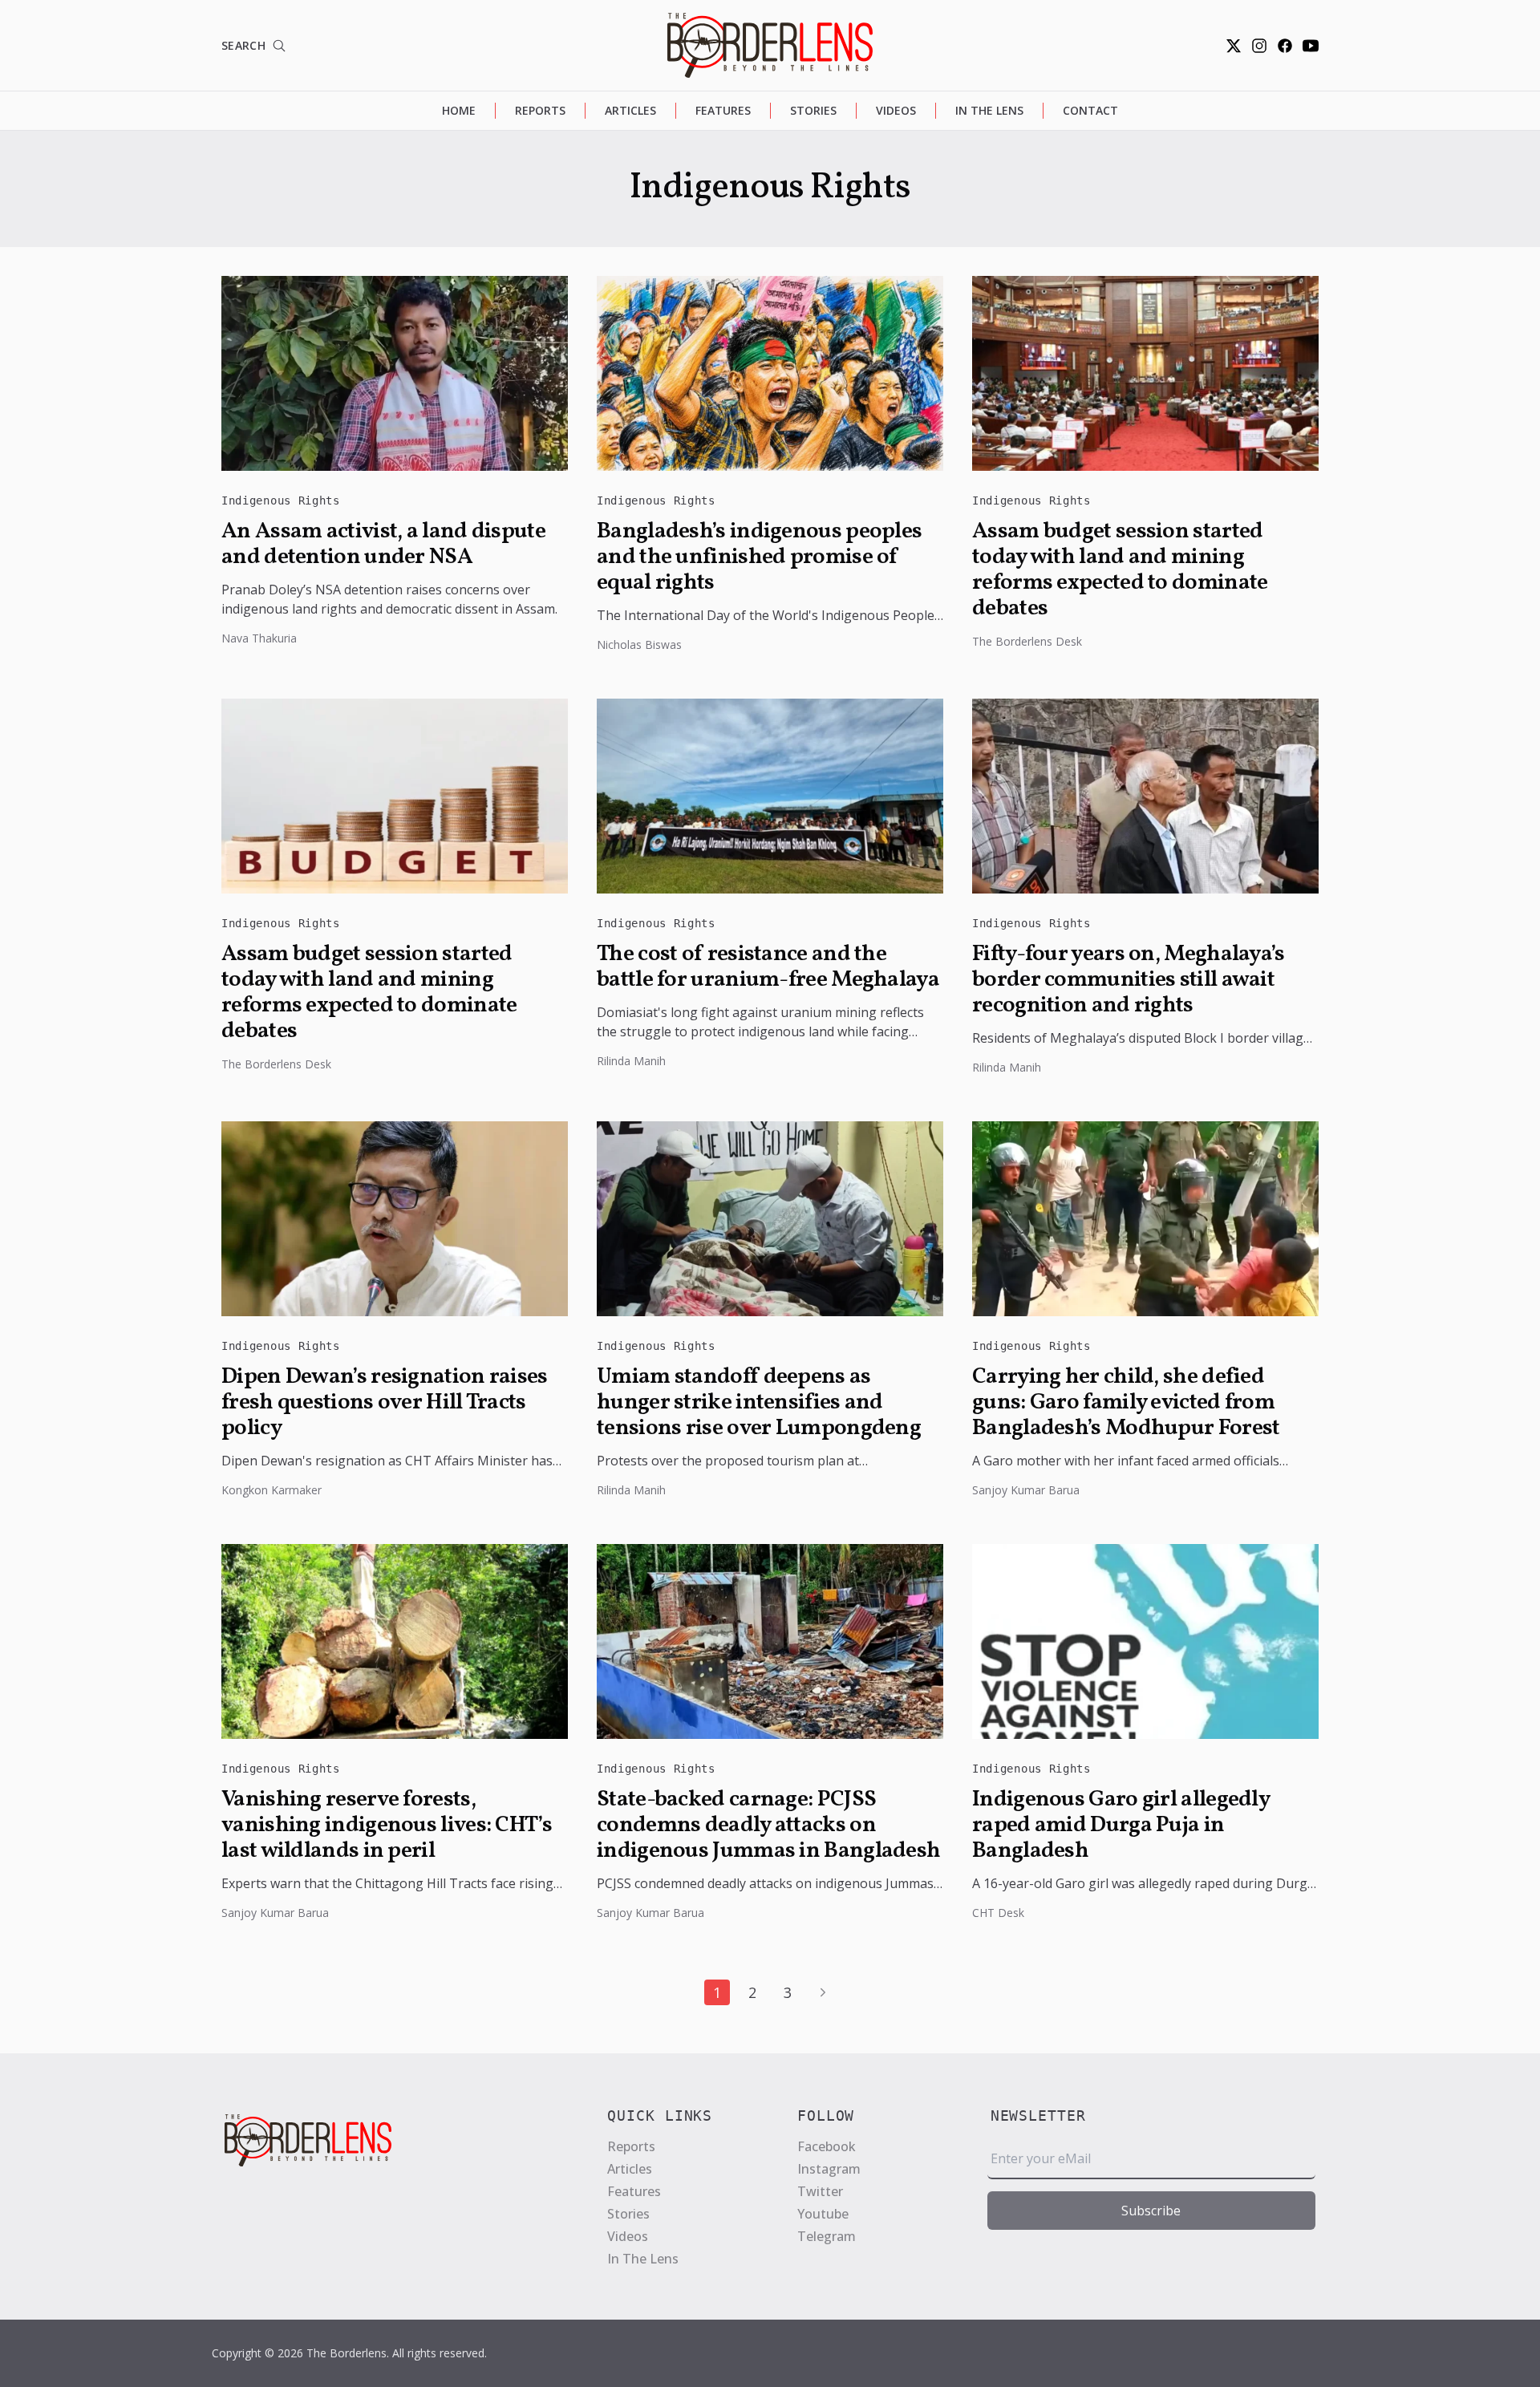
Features (723, 110)
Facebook (827, 2146)
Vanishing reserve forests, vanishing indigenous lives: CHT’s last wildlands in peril (387, 1826)
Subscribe (1151, 2211)
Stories (813, 110)
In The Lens (989, 110)
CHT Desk (998, 1913)
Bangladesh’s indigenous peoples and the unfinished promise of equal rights (759, 557)
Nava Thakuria (259, 638)
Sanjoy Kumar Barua (1026, 1490)
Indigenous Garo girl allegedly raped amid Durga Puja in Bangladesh (1121, 1826)
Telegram (827, 2236)
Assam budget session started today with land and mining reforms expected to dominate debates (1120, 570)
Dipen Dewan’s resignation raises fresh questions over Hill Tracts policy (385, 1403)
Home (459, 110)
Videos (896, 110)
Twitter (820, 2191)
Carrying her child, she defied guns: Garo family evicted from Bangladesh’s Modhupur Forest (1126, 1403)
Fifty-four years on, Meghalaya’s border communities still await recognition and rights (1129, 980)
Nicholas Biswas (639, 644)
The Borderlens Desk (1027, 641)
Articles (630, 110)
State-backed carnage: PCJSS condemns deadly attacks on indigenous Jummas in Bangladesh (768, 1826)
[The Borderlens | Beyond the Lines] (770, 45)
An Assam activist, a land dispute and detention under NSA (383, 545)
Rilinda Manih (631, 1061)
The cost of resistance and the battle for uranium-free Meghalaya (768, 967)
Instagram (829, 2169)
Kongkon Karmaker (272, 1490)
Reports (540, 110)
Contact (1090, 110)
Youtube (823, 2214)
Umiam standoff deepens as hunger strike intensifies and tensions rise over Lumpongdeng (759, 1403)
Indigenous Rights (281, 500)
